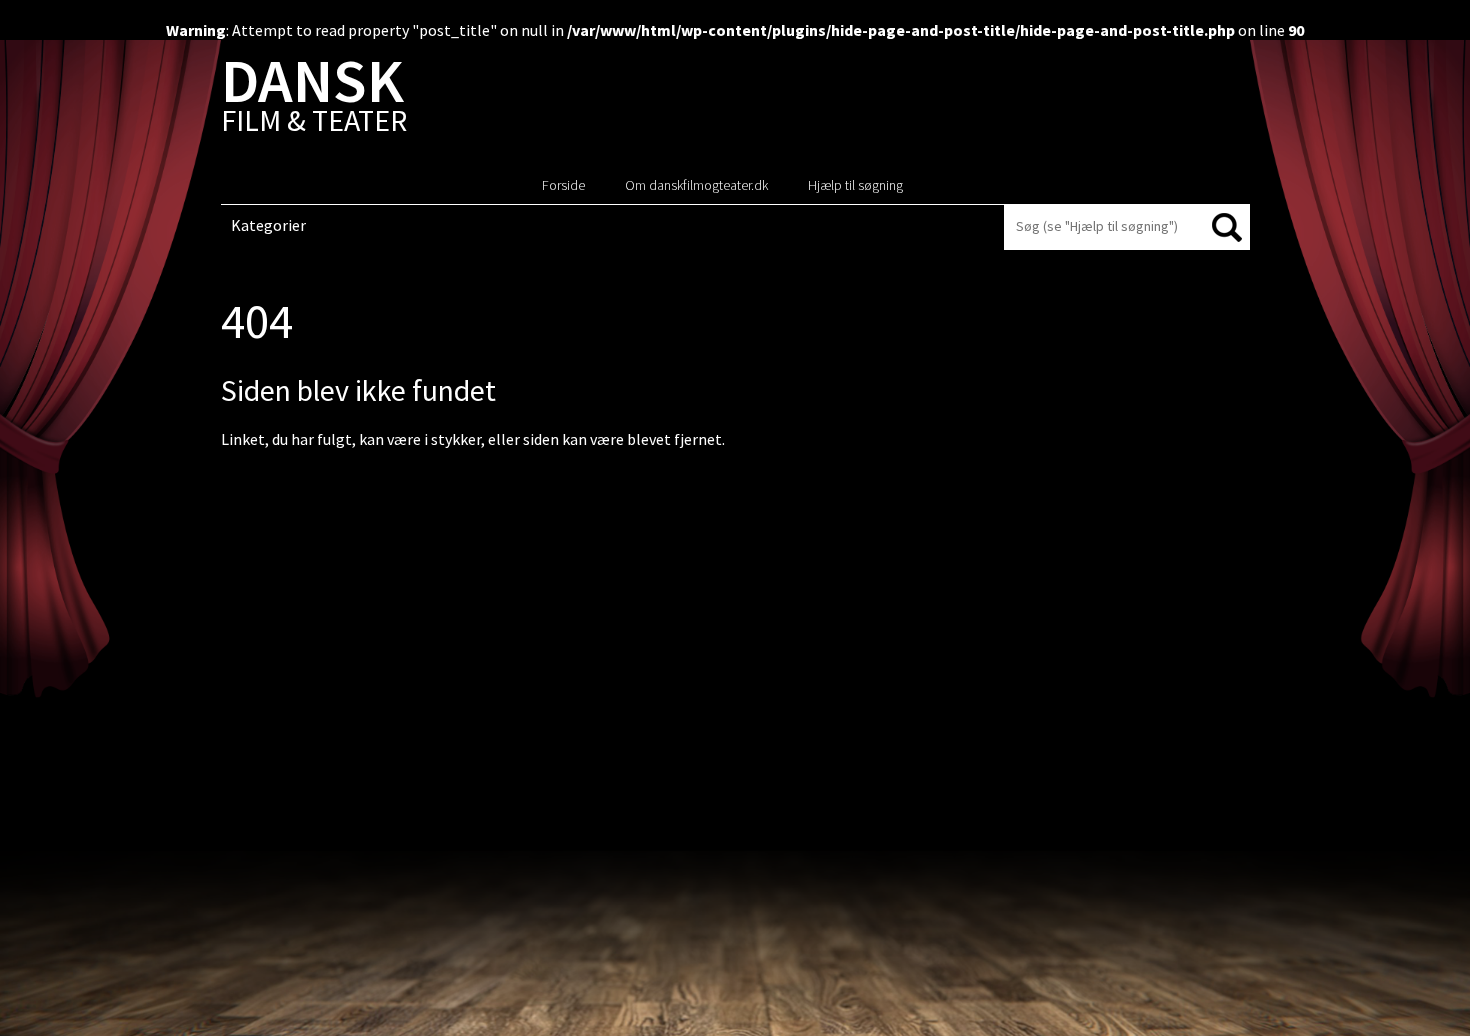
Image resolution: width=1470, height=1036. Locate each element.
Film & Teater (314, 99)
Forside (563, 185)
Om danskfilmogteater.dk (696, 185)
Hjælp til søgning (855, 185)
